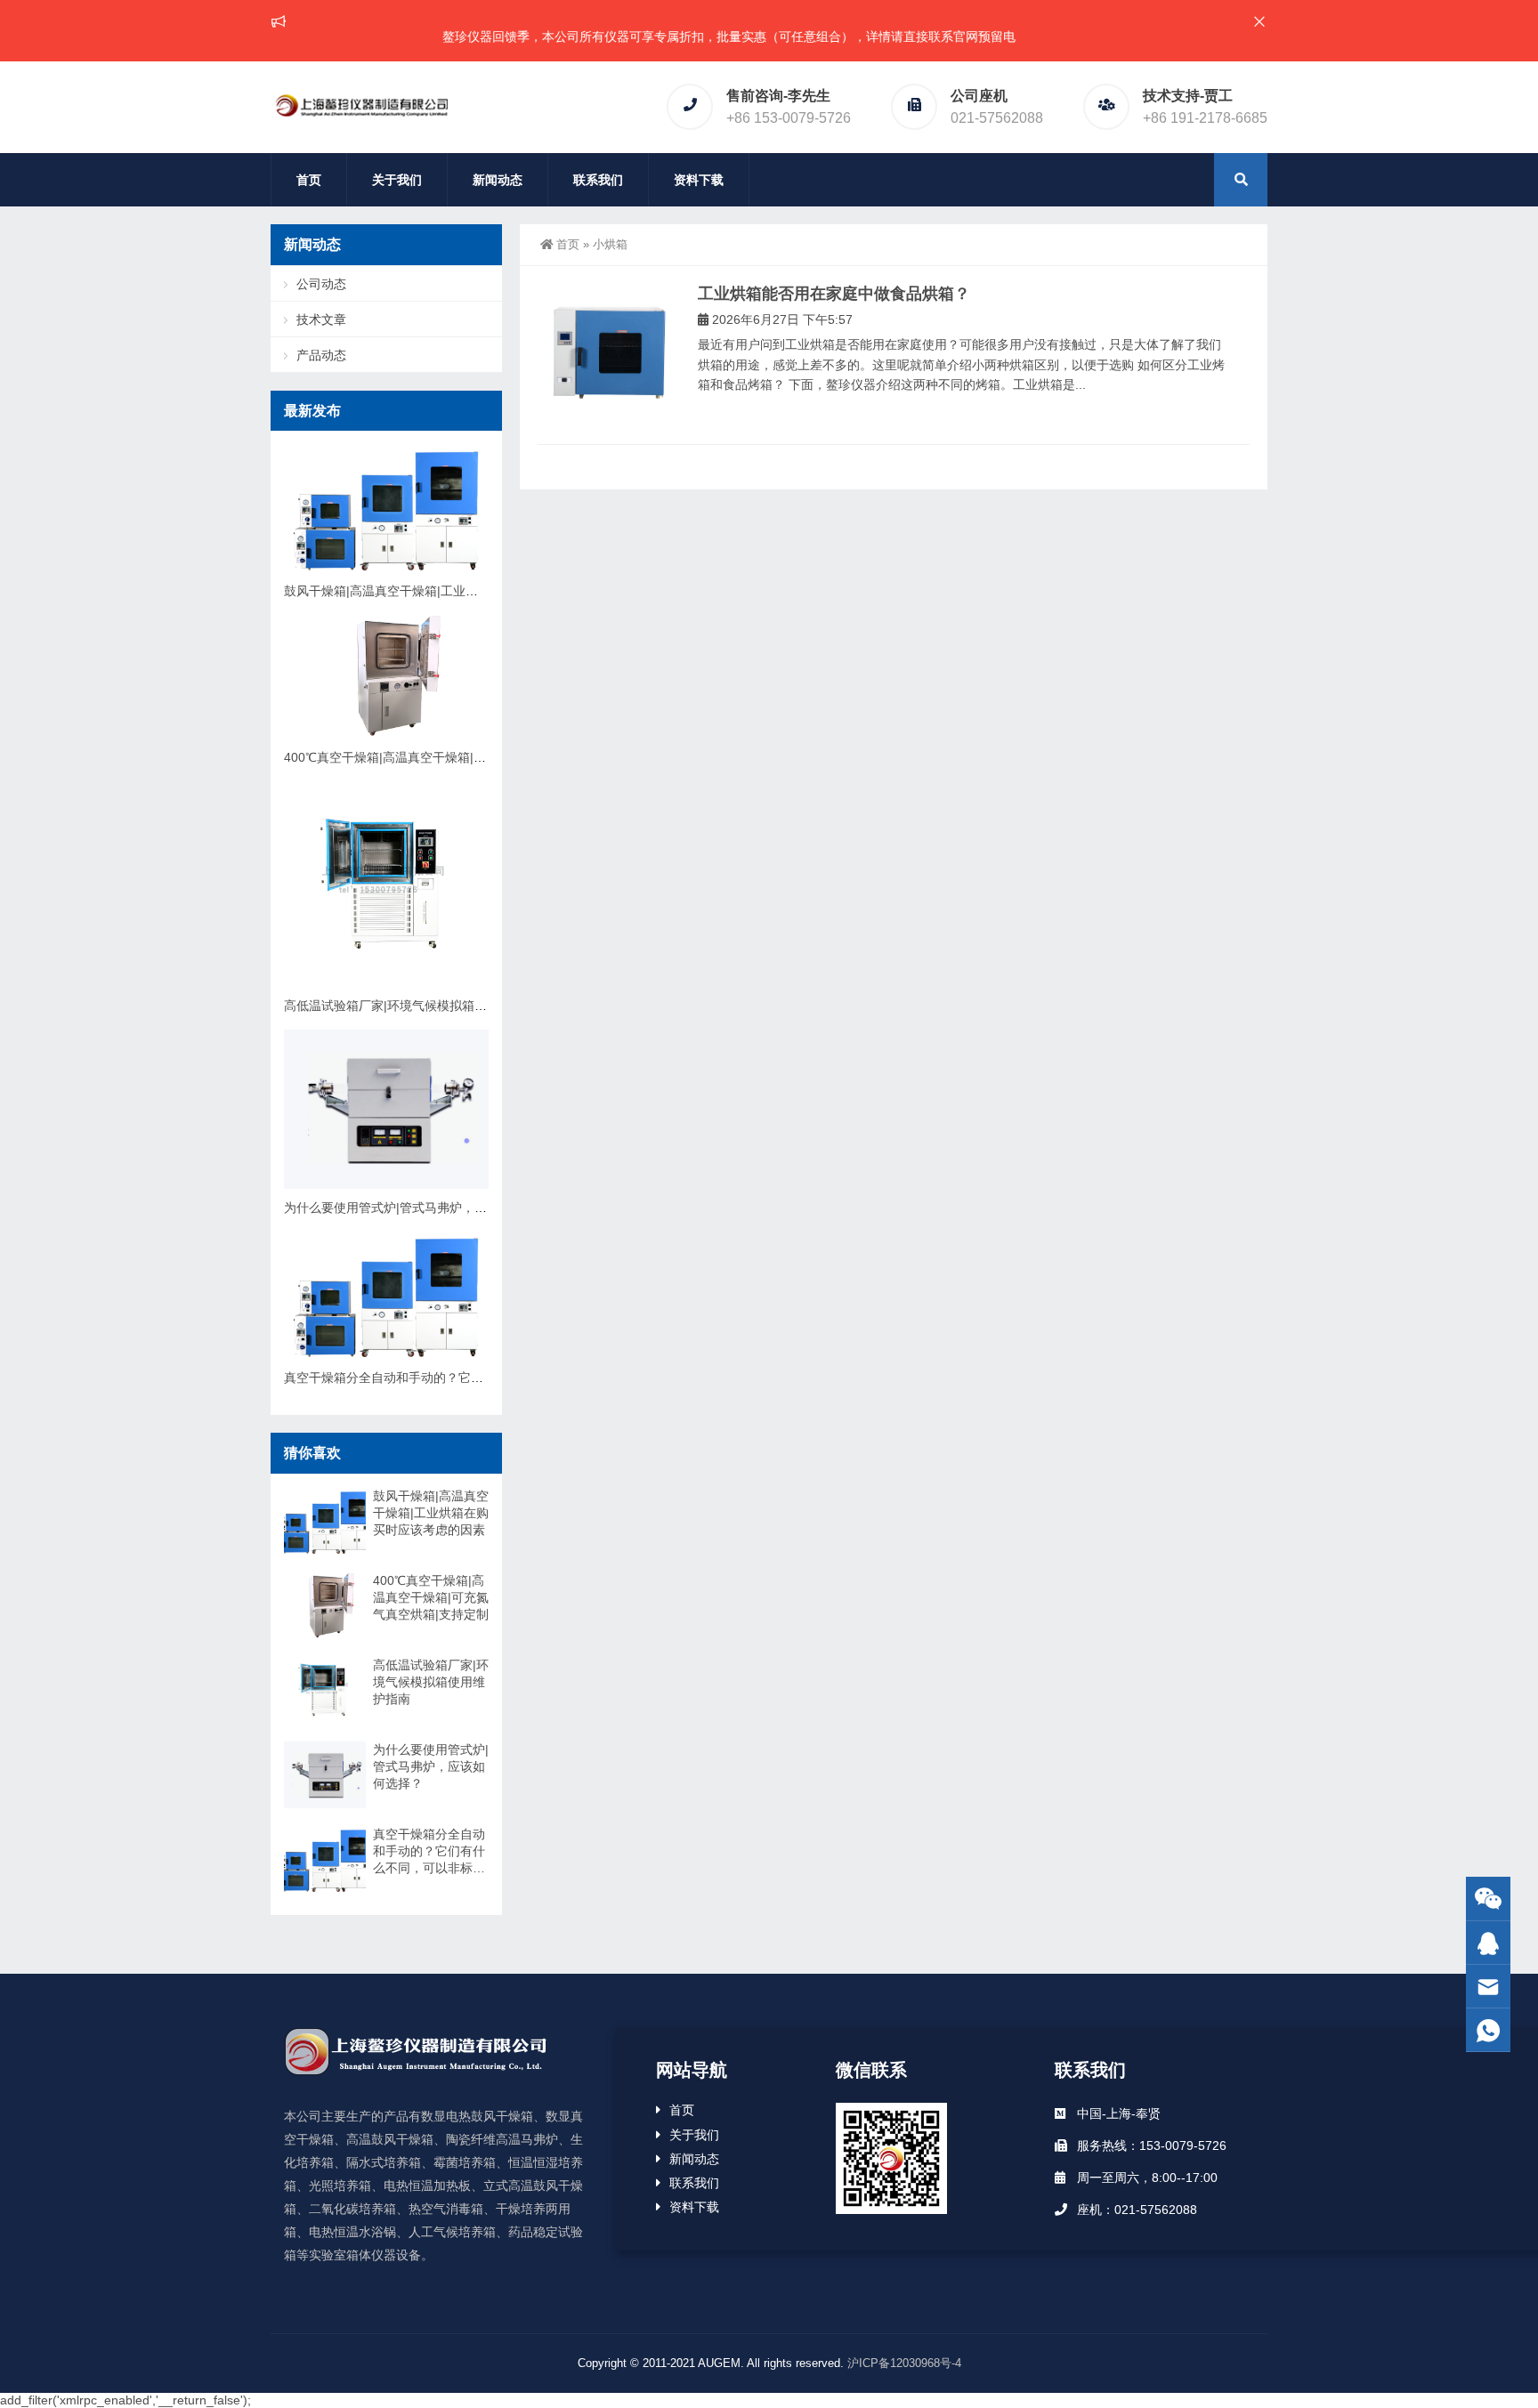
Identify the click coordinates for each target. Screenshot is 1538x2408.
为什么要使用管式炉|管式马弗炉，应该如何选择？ (423, 1208)
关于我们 (397, 180)
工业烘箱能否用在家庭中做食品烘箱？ (834, 294)
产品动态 (321, 355)
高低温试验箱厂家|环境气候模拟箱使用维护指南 (417, 1006)
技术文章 (321, 319)
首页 (309, 180)
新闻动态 (498, 180)
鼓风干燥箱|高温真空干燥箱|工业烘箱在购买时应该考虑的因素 (456, 591)
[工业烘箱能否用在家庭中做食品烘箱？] (609, 355)
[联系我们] (1488, 1943)
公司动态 (321, 284)
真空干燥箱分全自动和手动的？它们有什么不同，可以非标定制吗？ (471, 1378)
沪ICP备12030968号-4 (904, 2363)
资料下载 (699, 180)
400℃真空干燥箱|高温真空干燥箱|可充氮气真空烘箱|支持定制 (455, 757)
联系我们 (598, 180)
